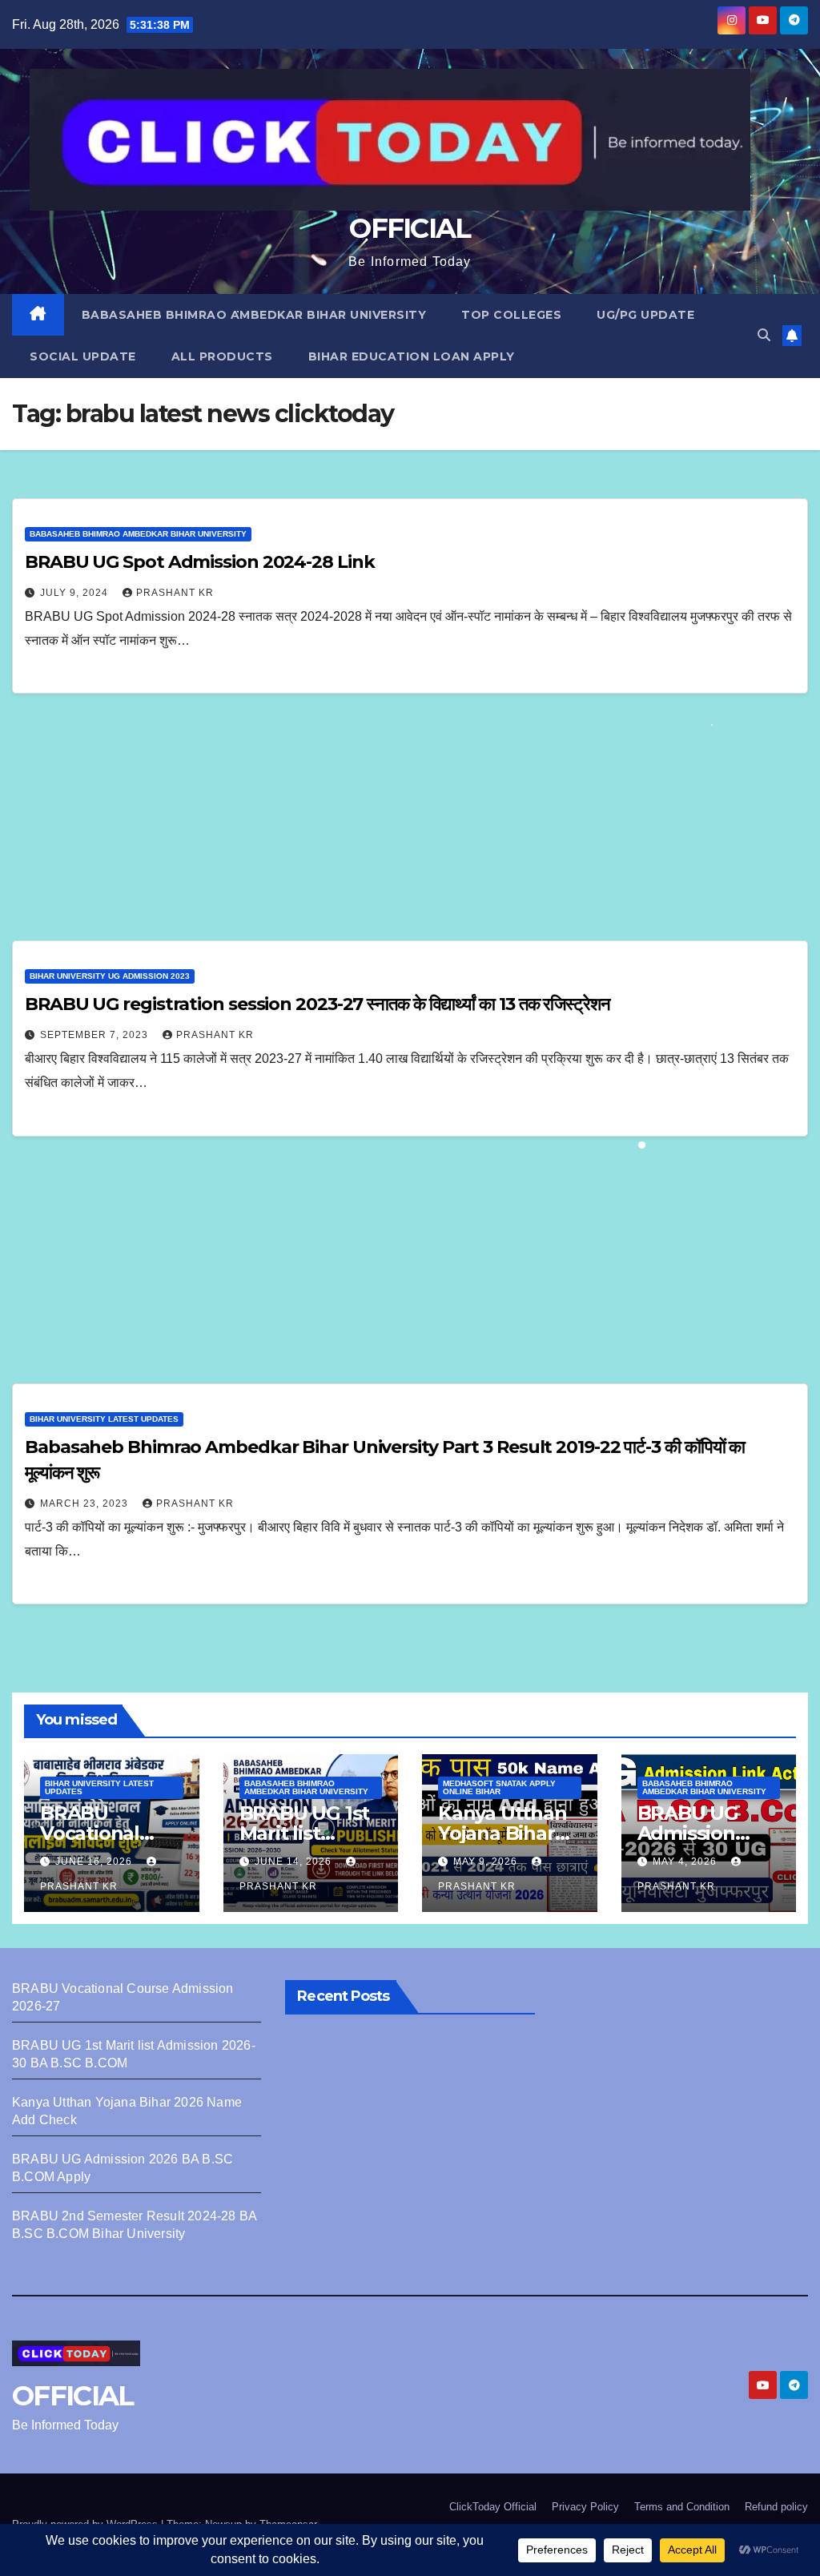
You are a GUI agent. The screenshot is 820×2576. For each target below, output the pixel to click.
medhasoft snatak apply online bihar (499, 1787)
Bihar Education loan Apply (412, 356)
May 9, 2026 (487, 1862)
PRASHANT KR (175, 593)
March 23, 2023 (86, 1503)
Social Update (83, 356)
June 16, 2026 (95, 1862)
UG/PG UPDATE (645, 315)
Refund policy (776, 2507)
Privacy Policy (585, 2507)
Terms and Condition (682, 2507)
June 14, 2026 (295, 1862)
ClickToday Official (493, 2507)
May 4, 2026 (686, 1862)
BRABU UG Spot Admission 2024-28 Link (199, 562)
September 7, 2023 (96, 1035)
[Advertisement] (410, 822)
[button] (764, 335)
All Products (222, 356)
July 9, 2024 (76, 593)
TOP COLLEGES (511, 315)
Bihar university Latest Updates (104, 1419)
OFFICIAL (410, 228)
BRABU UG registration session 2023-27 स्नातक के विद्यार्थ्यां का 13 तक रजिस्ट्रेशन (318, 1004)
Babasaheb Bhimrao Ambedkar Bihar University (254, 315)
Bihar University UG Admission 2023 (110, 976)
